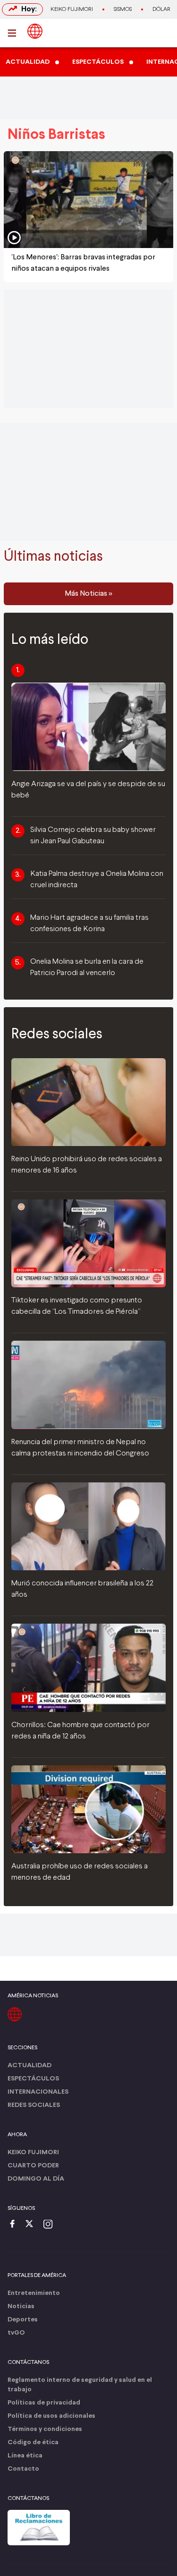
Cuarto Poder (33, 2166)
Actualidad (29, 2066)
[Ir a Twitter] (33, 2225)
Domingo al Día (36, 2179)
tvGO (16, 2333)
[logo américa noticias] (35, 31)
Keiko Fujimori (72, 9)
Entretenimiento (34, 2293)
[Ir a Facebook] (15, 2225)
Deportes (23, 2320)
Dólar (161, 9)
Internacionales (38, 2092)
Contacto (23, 2469)
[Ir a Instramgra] (51, 2225)
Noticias (21, 2306)
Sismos (123, 9)
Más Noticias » (88, 594)
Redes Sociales (34, 2105)
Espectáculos (33, 2079)
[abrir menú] (15, 33)
